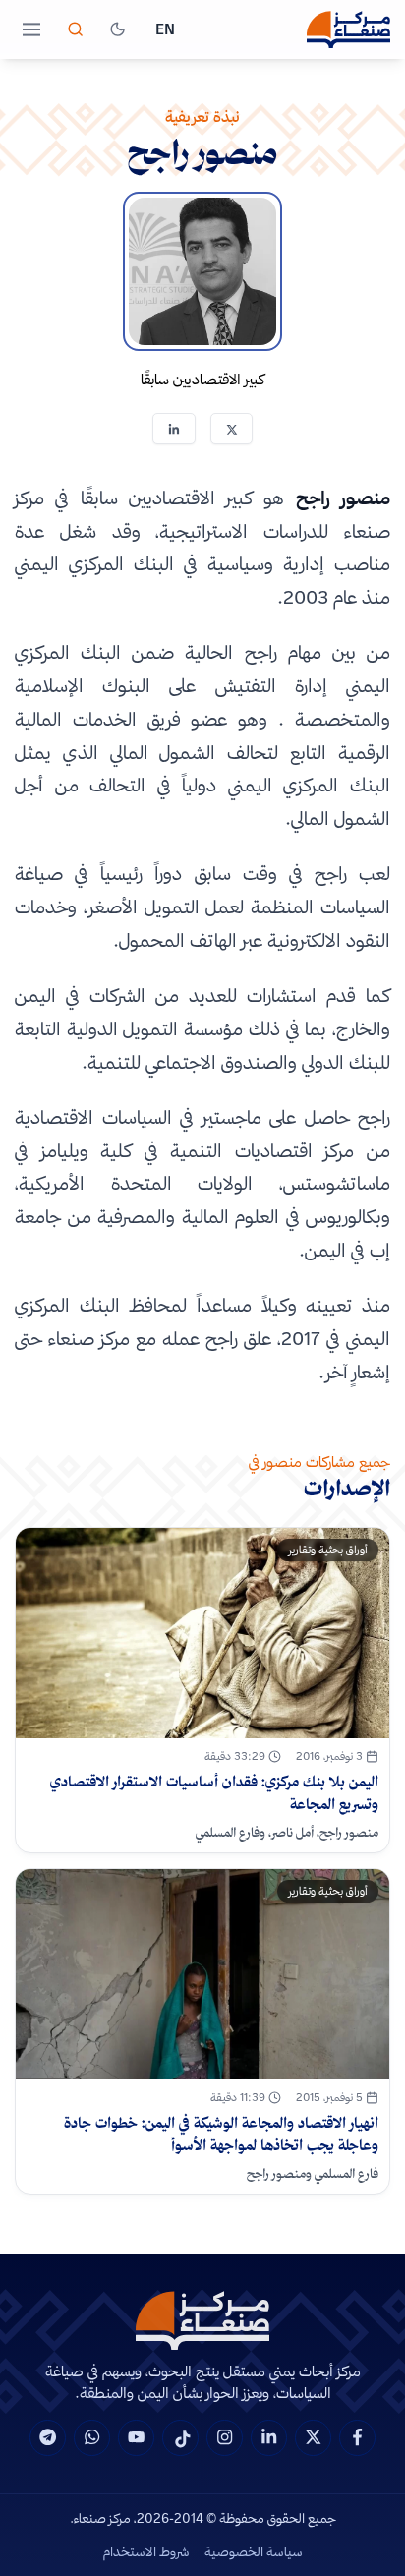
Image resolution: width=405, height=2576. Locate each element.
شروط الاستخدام (146, 2551)
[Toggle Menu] (31, 29)
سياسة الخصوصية (254, 2551)
